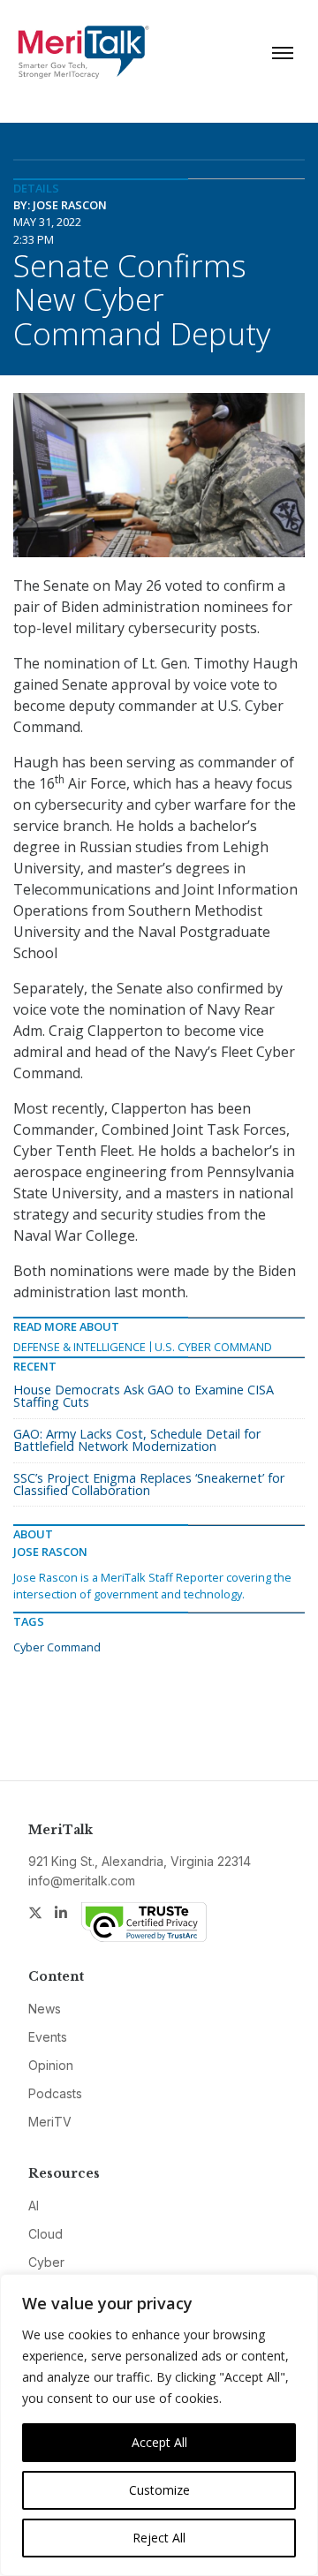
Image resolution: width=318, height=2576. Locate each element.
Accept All (159, 2442)
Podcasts (55, 2093)
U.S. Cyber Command (213, 1347)
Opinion (51, 2065)
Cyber (46, 2262)
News (45, 2009)
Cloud (45, 2234)
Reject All (159, 2538)
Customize (159, 2490)
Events (48, 2037)
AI (34, 2206)
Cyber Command (57, 1647)
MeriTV (50, 2122)
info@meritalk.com (82, 1881)
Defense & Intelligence (79, 1347)
